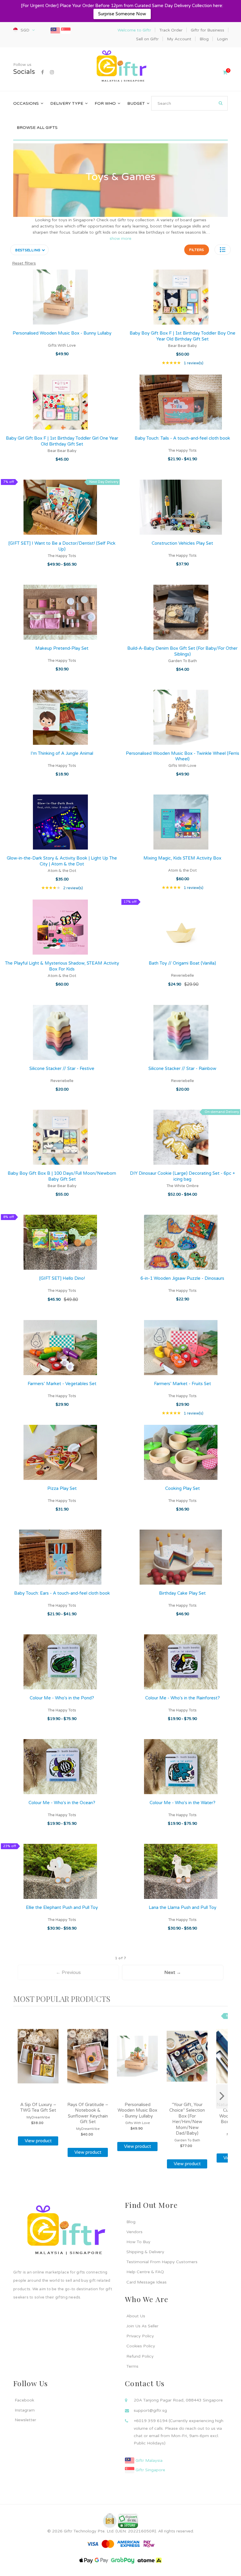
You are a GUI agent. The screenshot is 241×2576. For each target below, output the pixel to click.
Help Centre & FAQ (145, 2272)
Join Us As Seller (142, 2326)
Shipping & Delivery (145, 2252)
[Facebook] (42, 72)
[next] (222, 2096)
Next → (173, 1972)
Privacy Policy (140, 2336)
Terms (132, 2366)
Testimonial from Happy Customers (162, 2262)
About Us (136, 2316)
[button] (223, 250)
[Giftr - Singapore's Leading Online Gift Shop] (120, 67)
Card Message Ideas (147, 2282)
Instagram (25, 2410)
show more (120, 239)
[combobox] (189, 103)
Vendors (134, 2232)
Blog (131, 2222)
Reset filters (24, 263)
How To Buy (138, 2242)
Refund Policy (140, 2356)
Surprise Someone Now (122, 14)
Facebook (24, 2400)
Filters (197, 250)
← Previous (68, 1972)
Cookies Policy (141, 2346)
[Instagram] (52, 72)
